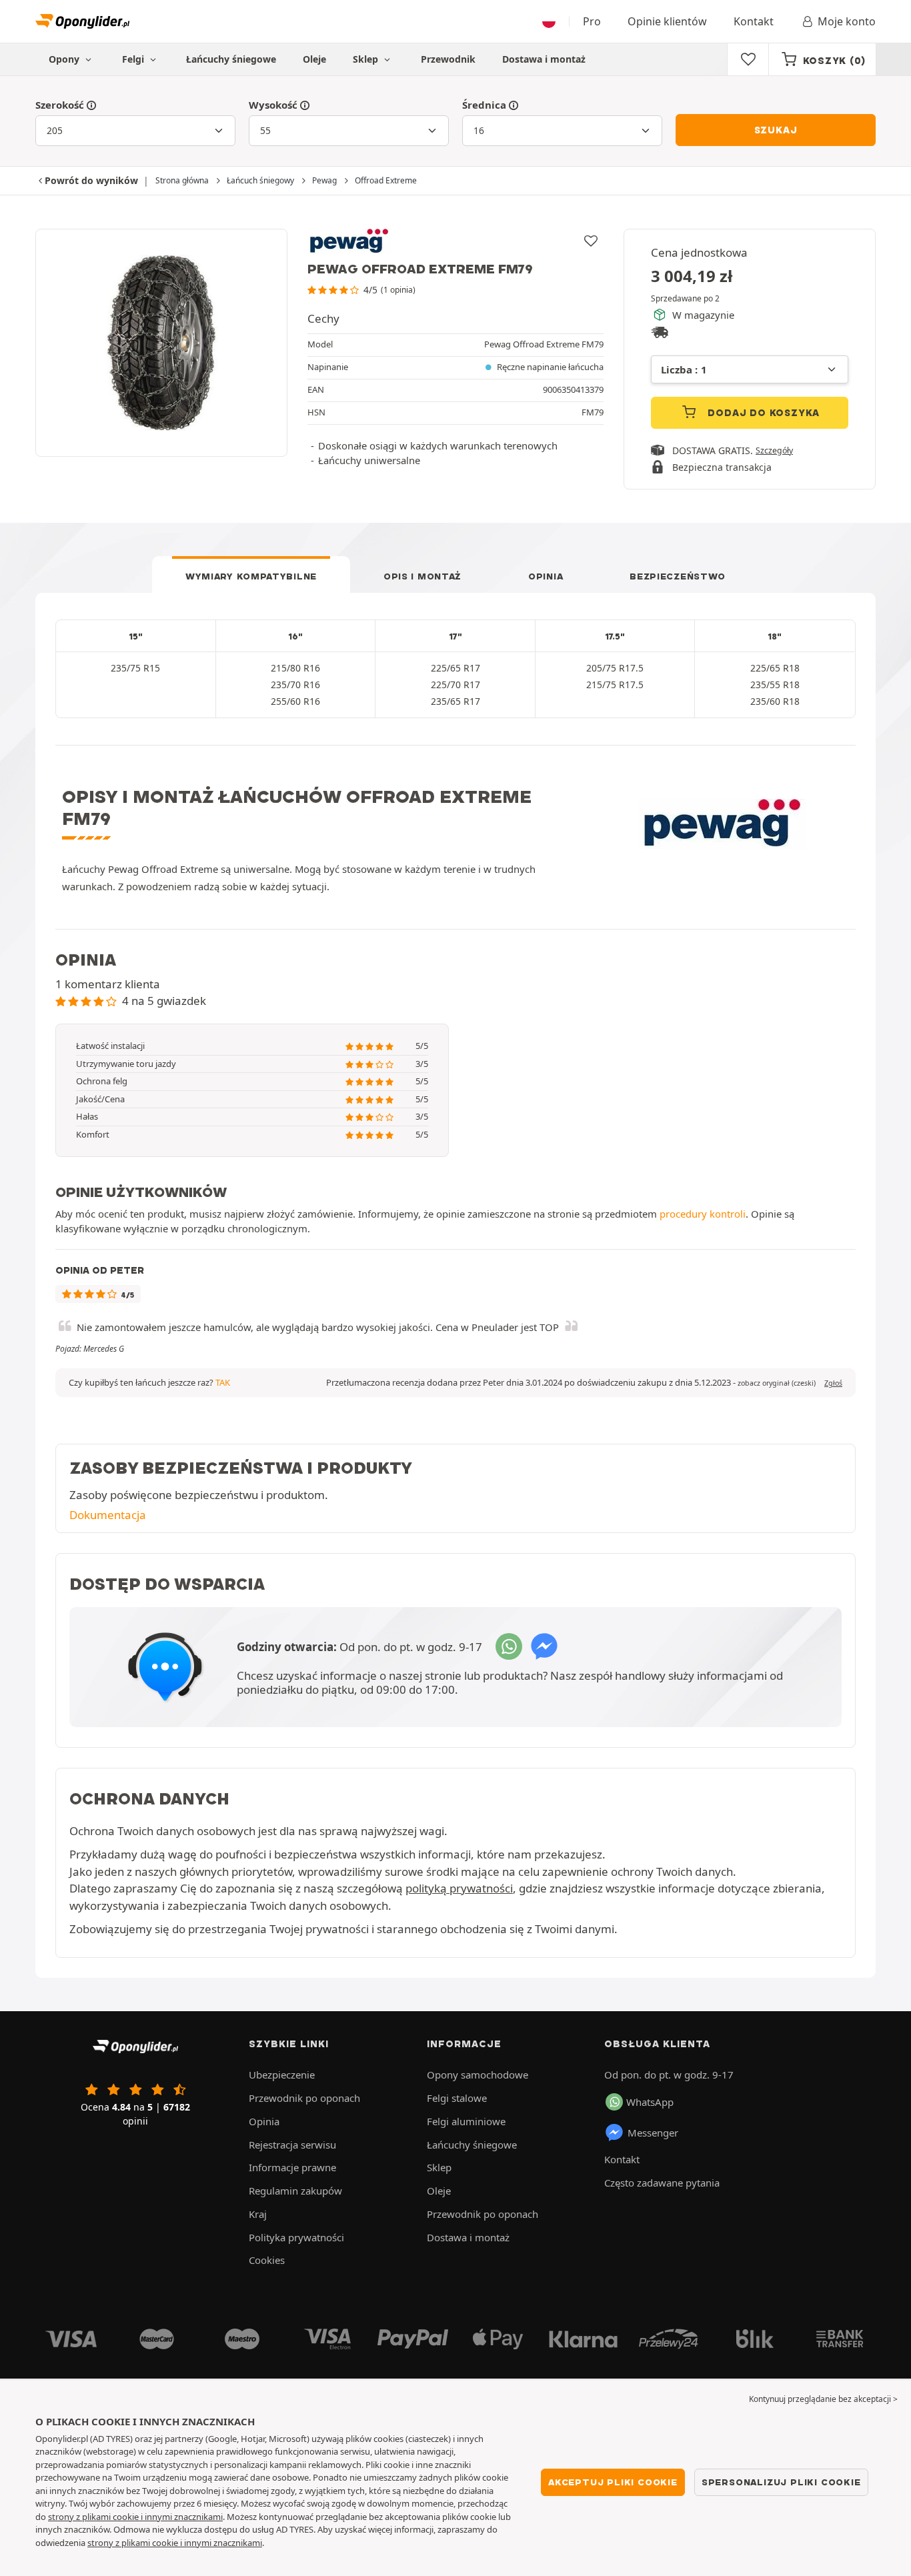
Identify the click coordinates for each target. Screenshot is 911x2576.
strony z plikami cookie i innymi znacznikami (135, 2517)
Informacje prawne (292, 2167)
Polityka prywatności (296, 2237)
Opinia (546, 576)
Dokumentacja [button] (108, 1515)
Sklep (367, 59)
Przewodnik (448, 59)
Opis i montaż (422, 576)
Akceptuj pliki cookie (613, 2482)
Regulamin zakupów (295, 2191)
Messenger (653, 2133)
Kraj (258, 2214)
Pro (592, 21)
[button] (777, 1383)
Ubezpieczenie (282, 2075)
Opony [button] (65, 59)
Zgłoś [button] (833, 1383)
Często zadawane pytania (662, 2183)
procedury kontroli (703, 1214)
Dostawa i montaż (544, 59)
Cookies (267, 2260)
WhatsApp (650, 2102)
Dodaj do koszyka (763, 413)
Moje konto (847, 21)
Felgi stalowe (457, 2098)
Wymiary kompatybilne (251, 576)
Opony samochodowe (478, 2075)
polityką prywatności (459, 1888)
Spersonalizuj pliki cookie (781, 2482)
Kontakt (754, 21)
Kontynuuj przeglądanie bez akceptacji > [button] (823, 2399)
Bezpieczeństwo (678, 576)
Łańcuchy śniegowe (231, 59)
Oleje (314, 59)
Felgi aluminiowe (466, 2121)
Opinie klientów (667, 21)
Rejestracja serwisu (292, 2145)
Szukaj (776, 130)
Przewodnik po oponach (304, 2098)
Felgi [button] (134, 59)
